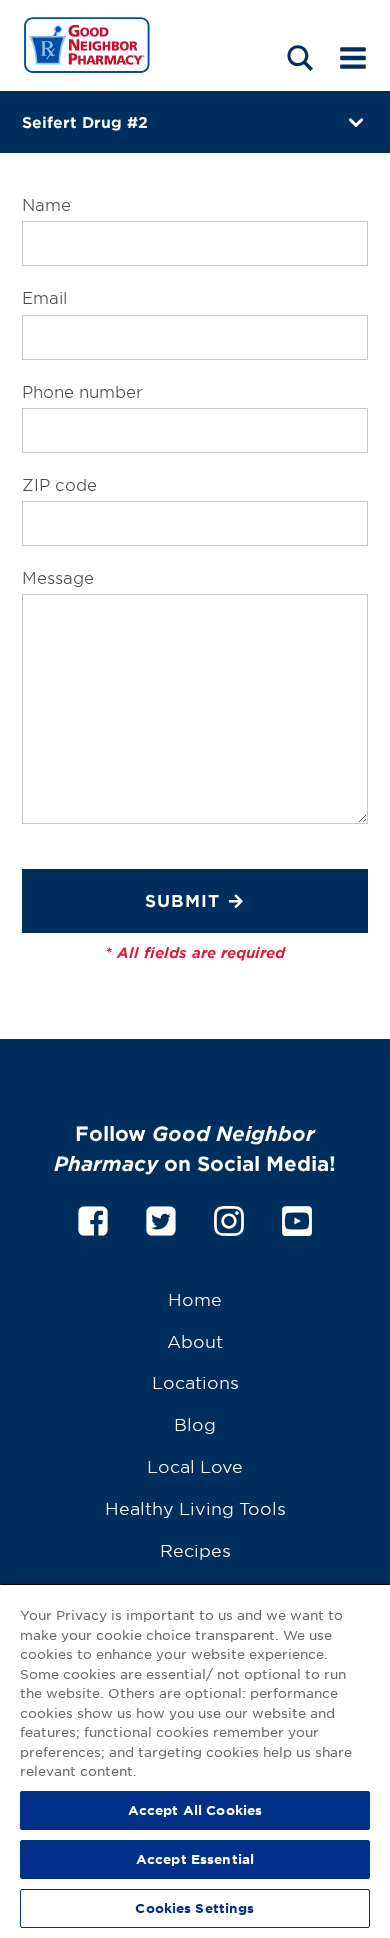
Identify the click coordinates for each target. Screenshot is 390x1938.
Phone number (82, 391)
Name (46, 204)
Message (58, 577)
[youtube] (297, 1217)
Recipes (195, 1549)
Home (195, 1298)
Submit (182, 900)
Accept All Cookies (195, 1810)
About (195, 1340)
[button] (300, 57)
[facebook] (93, 1217)
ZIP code (59, 484)
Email (44, 297)
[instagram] (229, 1217)
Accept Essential (195, 1859)
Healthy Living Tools (195, 1507)
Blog (195, 1423)
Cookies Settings (194, 1908)
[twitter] (161, 1217)
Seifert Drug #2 (85, 121)
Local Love (195, 1465)
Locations (195, 1381)
